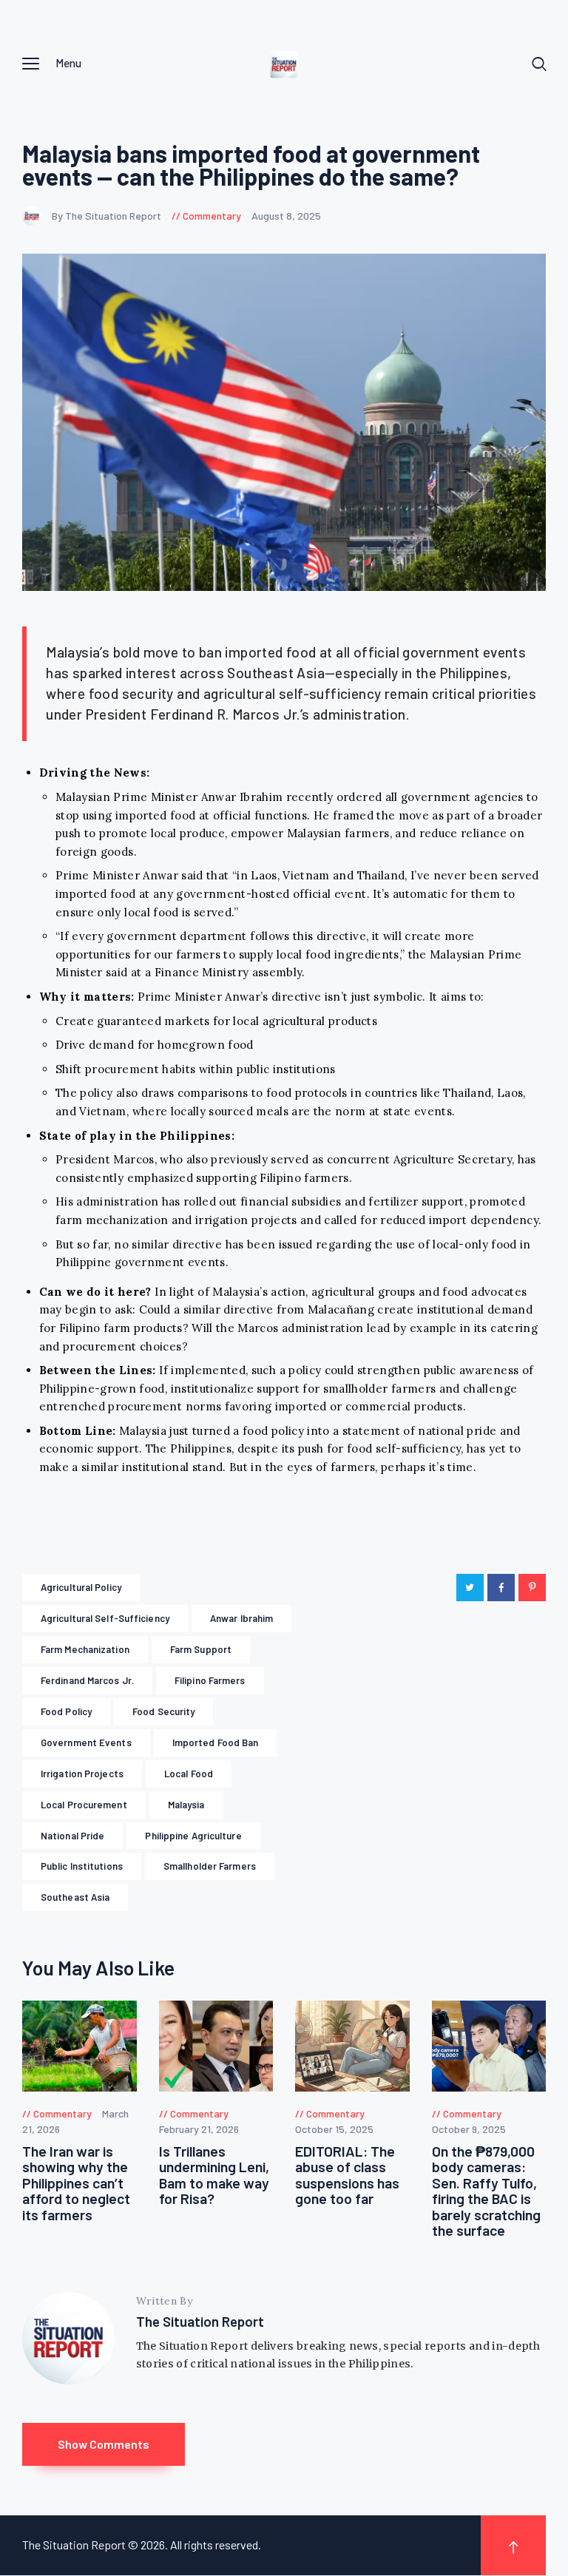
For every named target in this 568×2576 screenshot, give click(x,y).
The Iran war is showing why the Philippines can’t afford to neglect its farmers (76, 2183)
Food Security (163, 1711)
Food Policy (66, 1711)
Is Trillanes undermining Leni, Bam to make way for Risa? (214, 2175)
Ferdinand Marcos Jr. (87, 1680)
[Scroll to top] (513, 2545)
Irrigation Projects (82, 1774)
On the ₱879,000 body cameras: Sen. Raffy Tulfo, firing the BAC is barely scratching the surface (486, 2191)
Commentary (212, 216)
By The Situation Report (108, 216)
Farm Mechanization (85, 1649)
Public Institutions (82, 1866)
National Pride (72, 1836)
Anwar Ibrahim (241, 1618)
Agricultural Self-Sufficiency (105, 1618)
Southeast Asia (75, 1897)
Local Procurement (84, 1805)
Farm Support (201, 1649)
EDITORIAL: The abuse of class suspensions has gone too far (347, 2175)
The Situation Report (200, 2321)
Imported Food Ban (216, 1742)
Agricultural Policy (81, 1587)
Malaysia (186, 1805)
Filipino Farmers (210, 1680)
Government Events (86, 1742)
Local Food (189, 1774)
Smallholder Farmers (210, 1866)
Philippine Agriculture (193, 1836)
